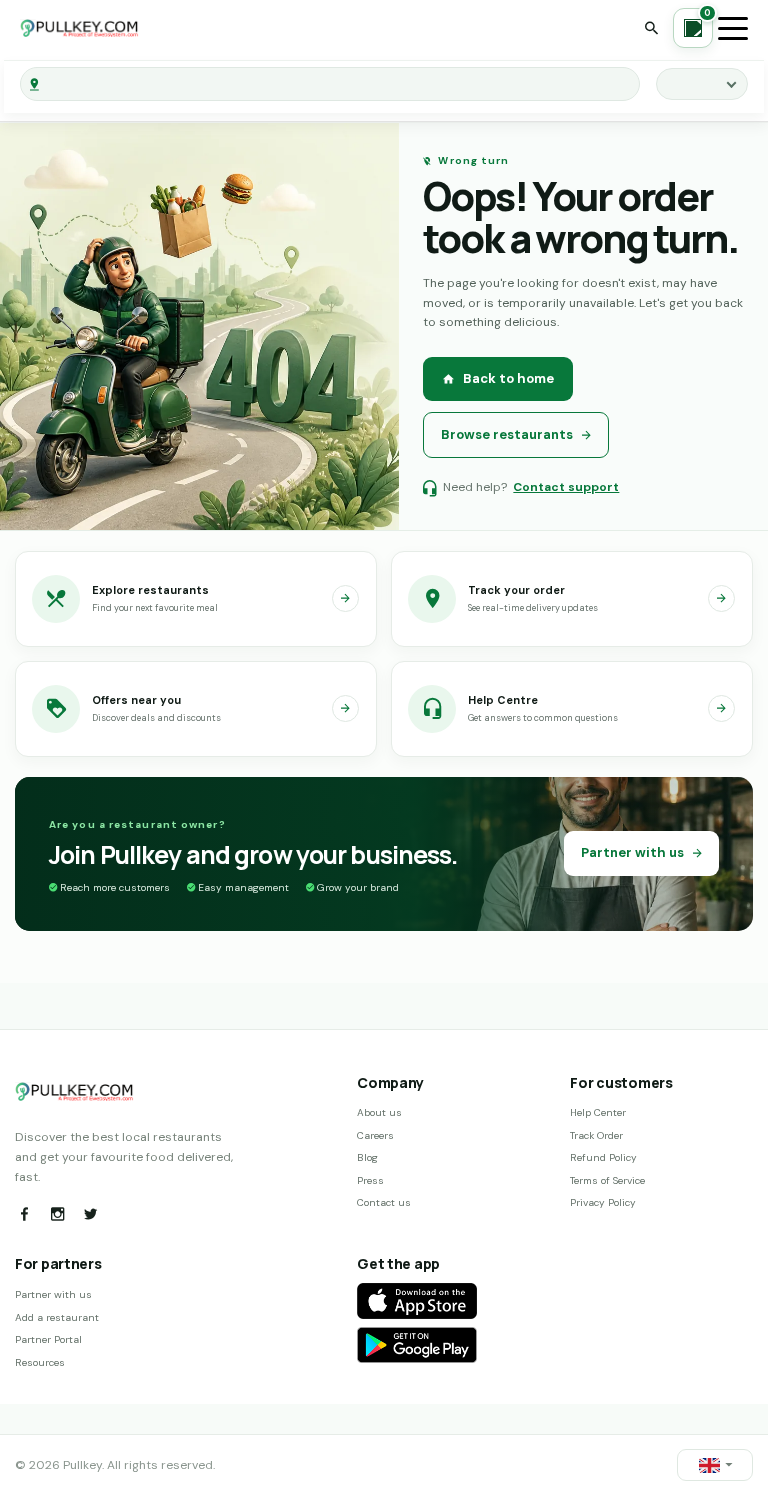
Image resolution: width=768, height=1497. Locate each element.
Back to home (508, 378)
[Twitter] (90, 1214)
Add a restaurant (57, 1317)
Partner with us (632, 852)
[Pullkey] (80, 28)
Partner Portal (48, 1339)
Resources (40, 1362)
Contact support (566, 487)
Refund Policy (603, 1157)
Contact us (384, 1202)
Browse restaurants (507, 434)
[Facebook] (24, 1214)
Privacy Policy (603, 1202)
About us (379, 1112)
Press (370, 1180)
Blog (367, 1157)
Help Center (598, 1112)
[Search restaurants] (651, 28)
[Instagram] (57, 1214)
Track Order (596, 1135)
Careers (375, 1135)
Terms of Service (607, 1180)
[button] (715, 1465)
